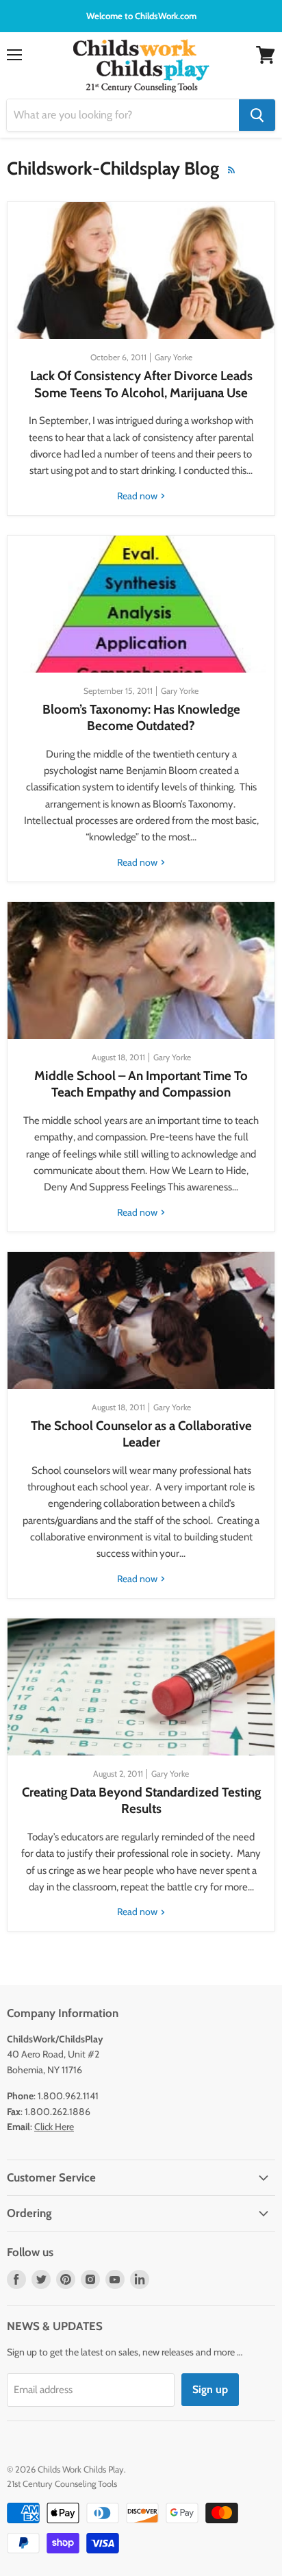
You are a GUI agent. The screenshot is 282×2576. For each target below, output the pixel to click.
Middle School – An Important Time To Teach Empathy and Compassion (141, 1084)
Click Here (54, 2127)
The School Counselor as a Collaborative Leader (141, 1434)
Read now (138, 496)
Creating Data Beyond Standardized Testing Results (141, 1800)
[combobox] (123, 115)
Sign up (210, 2389)
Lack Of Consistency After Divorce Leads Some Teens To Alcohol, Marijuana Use (141, 384)
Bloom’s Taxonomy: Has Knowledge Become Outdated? (141, 717)
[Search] (257, 115)
